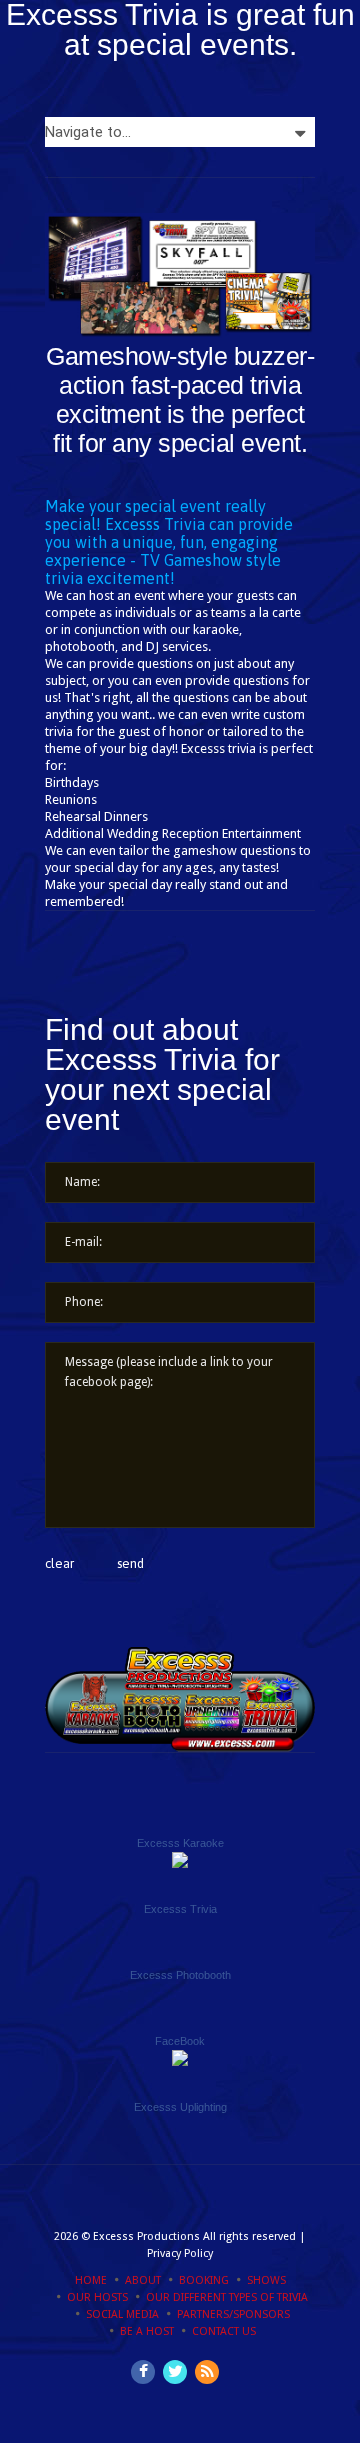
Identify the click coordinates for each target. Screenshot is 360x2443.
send (130, 1563)
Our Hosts (97, 2297)
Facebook (143, 2372)
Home (91, 2280)
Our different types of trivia (227, 2297)
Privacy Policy (180, 2253)
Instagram (207, 2372)
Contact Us (224, 2331)
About (143, 2280)
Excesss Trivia (180, 1909)
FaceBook (180, 2041)
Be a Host (147, 2331)
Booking (204, 2280)
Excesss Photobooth (180, 1975)
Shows (266, 2280)
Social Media (122, 2314)
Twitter (175, 2372)
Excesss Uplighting (180, 2107)
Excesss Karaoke (180, 1843)
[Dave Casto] (180, 2059)
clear (59, 1563)
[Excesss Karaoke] (180, 1861)
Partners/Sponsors (233, 2314)
